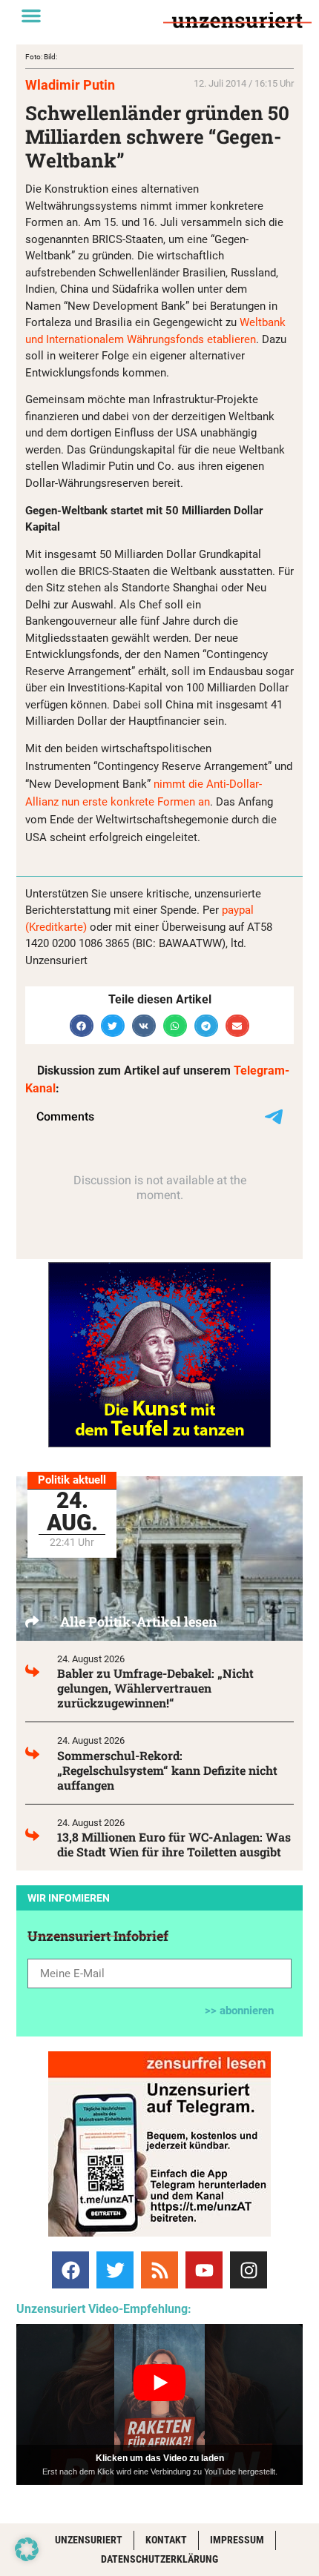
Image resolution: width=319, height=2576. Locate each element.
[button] (31, 16)
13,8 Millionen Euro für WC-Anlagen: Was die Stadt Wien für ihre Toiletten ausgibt (174, 1844)
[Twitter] (115, 2270)
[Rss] (159, 2270)
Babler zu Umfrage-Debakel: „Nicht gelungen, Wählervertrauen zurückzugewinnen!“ (155, 1688)
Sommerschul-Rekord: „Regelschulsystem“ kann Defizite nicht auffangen (167, 1770)
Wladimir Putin (70, 85)
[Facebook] (70, 2270)
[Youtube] (204, 2270)
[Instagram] (249, 2270)
